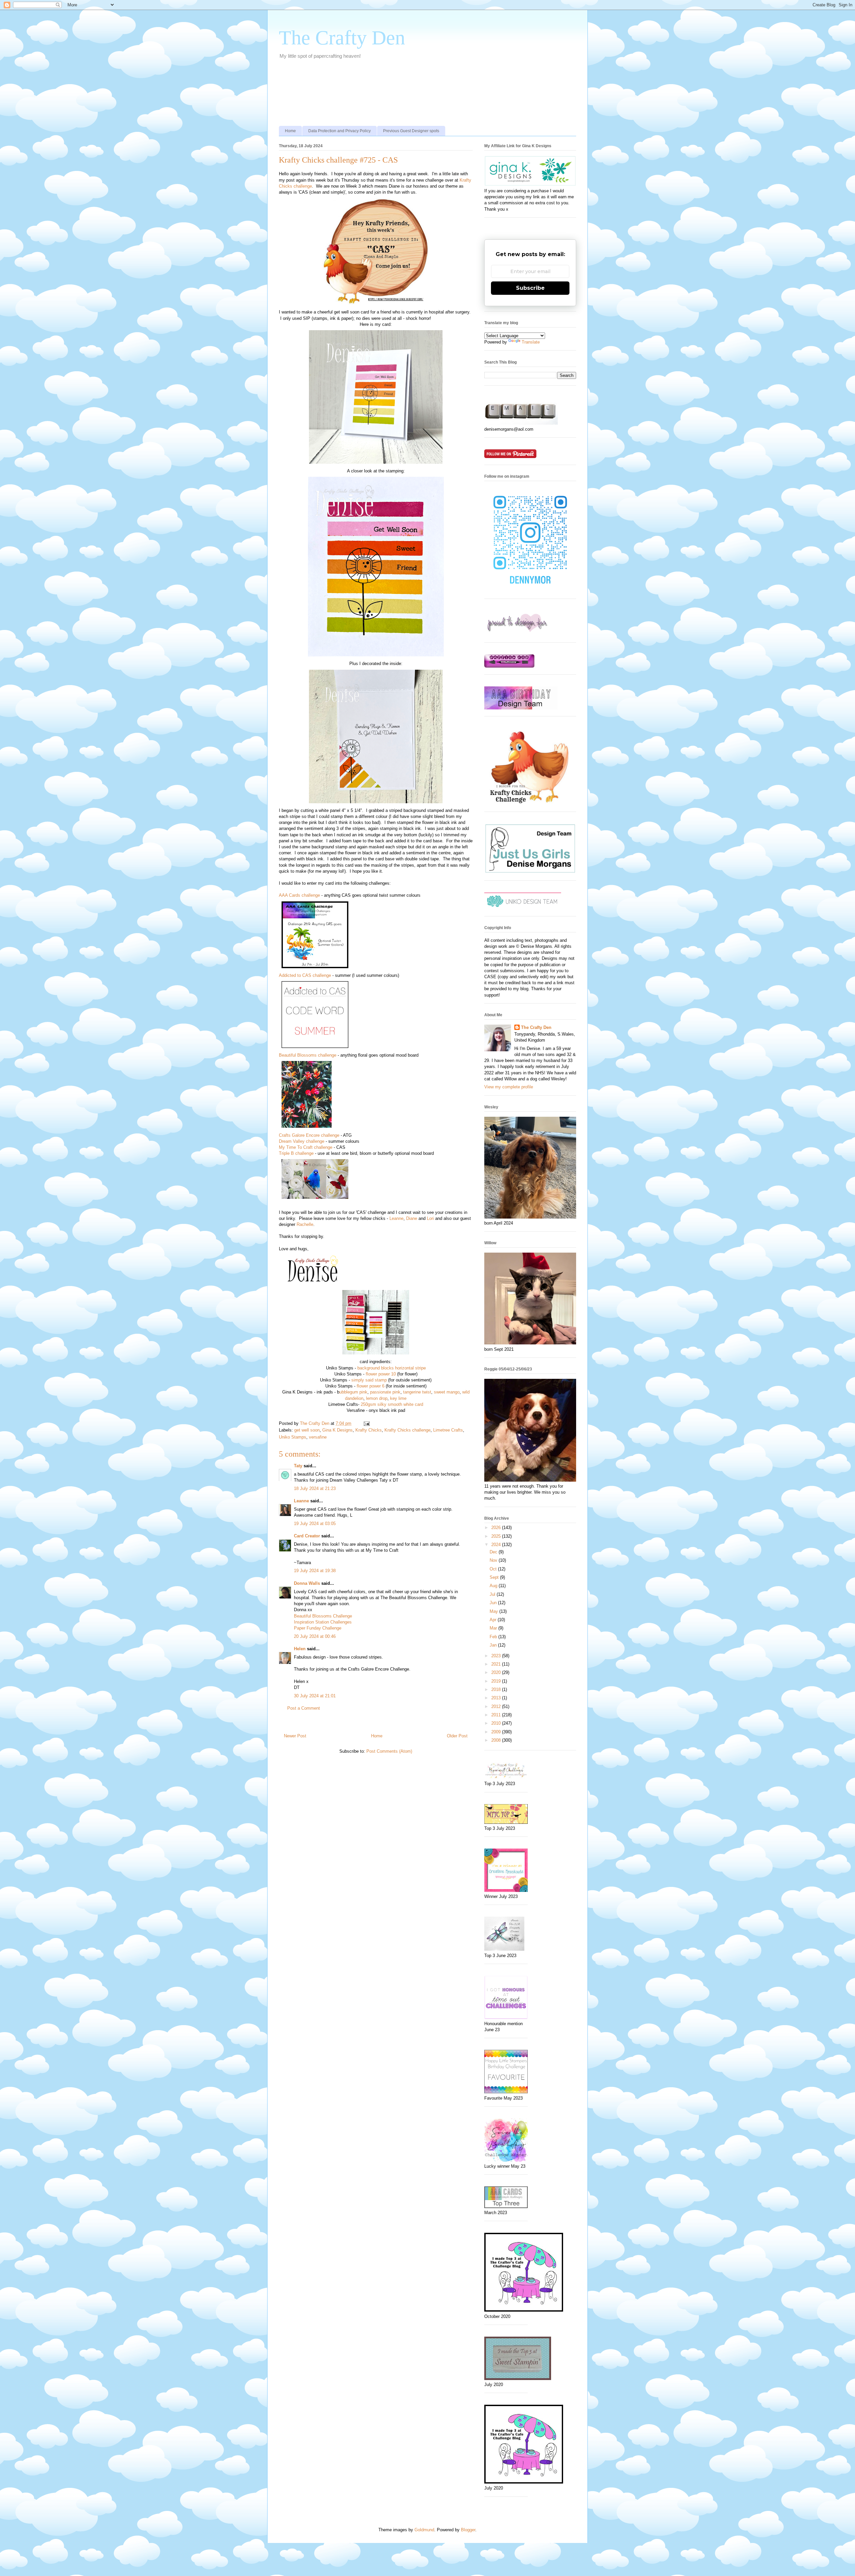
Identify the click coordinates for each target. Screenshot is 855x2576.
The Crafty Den (342, 38)
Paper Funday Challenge (318, 1628)
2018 (497, 1689)
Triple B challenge (296, 1153)
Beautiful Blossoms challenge (308, 1055)
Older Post (457, 1736)
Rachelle (305, 1224)
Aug (494, 1586)
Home (290, 131)
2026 (497, 1528)
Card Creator (307, 1536)
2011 (497, 1715)
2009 (497, 1732)
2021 (497, 1664)
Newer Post (295, 1736)
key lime (398, 1398)
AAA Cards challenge (299, 895)
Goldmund (424, 2530)
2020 (497, 1672)
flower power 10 (381, 1374)
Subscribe (530, 288)
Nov (494, 1560)
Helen (300, 1649)
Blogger (468, 2530)
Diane (412, 1218)
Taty (298, 1466)
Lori (430, 1218)
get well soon (307, 1430)
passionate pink (385, 1392)
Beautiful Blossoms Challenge (323, 1616)
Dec (494, 1552)
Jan (494, 1645)
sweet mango (447, 1392)
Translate (531, 342)
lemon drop (377, 1398)
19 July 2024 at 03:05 (315, 1524)
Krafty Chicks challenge (407, 1430)
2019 (497, 1681)
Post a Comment (304, 1708)
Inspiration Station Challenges (323, 1622)
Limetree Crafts (448, 1430)
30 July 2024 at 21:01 (315, 1696)
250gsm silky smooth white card (392, 1404)
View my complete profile (509, 1087)
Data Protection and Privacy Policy (339, 131)
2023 (497, 1656)
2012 (497, 1706)
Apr (494, 1620)
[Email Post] (366, 1423)
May (494, 1611)
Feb (494, 1637)
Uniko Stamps (293, 1437)
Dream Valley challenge (302, 1141)
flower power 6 (371, 1386)
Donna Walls (307, 1583)
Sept (495, 1577)
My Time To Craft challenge (306, 1147)
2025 (497, 1536)
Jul (493, 1594)
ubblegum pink (353, 1392)
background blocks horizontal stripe (392, 1368)
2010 (497, 1723)
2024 (497, 1545)
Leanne (396, 1218)
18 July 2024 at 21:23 (315, 1488)
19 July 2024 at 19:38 (315, 1571)
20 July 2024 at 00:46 (315, 1636)
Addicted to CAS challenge (305, 975)
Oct (494, 1569)
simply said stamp (369, 1380)
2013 (497, 1698)
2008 (497, 1740)
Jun (494, 1603)
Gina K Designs (337, 1430)
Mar (494, 1628)
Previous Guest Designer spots (411, 131)
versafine (318, 1437)
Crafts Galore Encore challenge (309, 1135)
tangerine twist (417, 1392)
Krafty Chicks (369, 1430)
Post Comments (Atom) (389, 1751)
